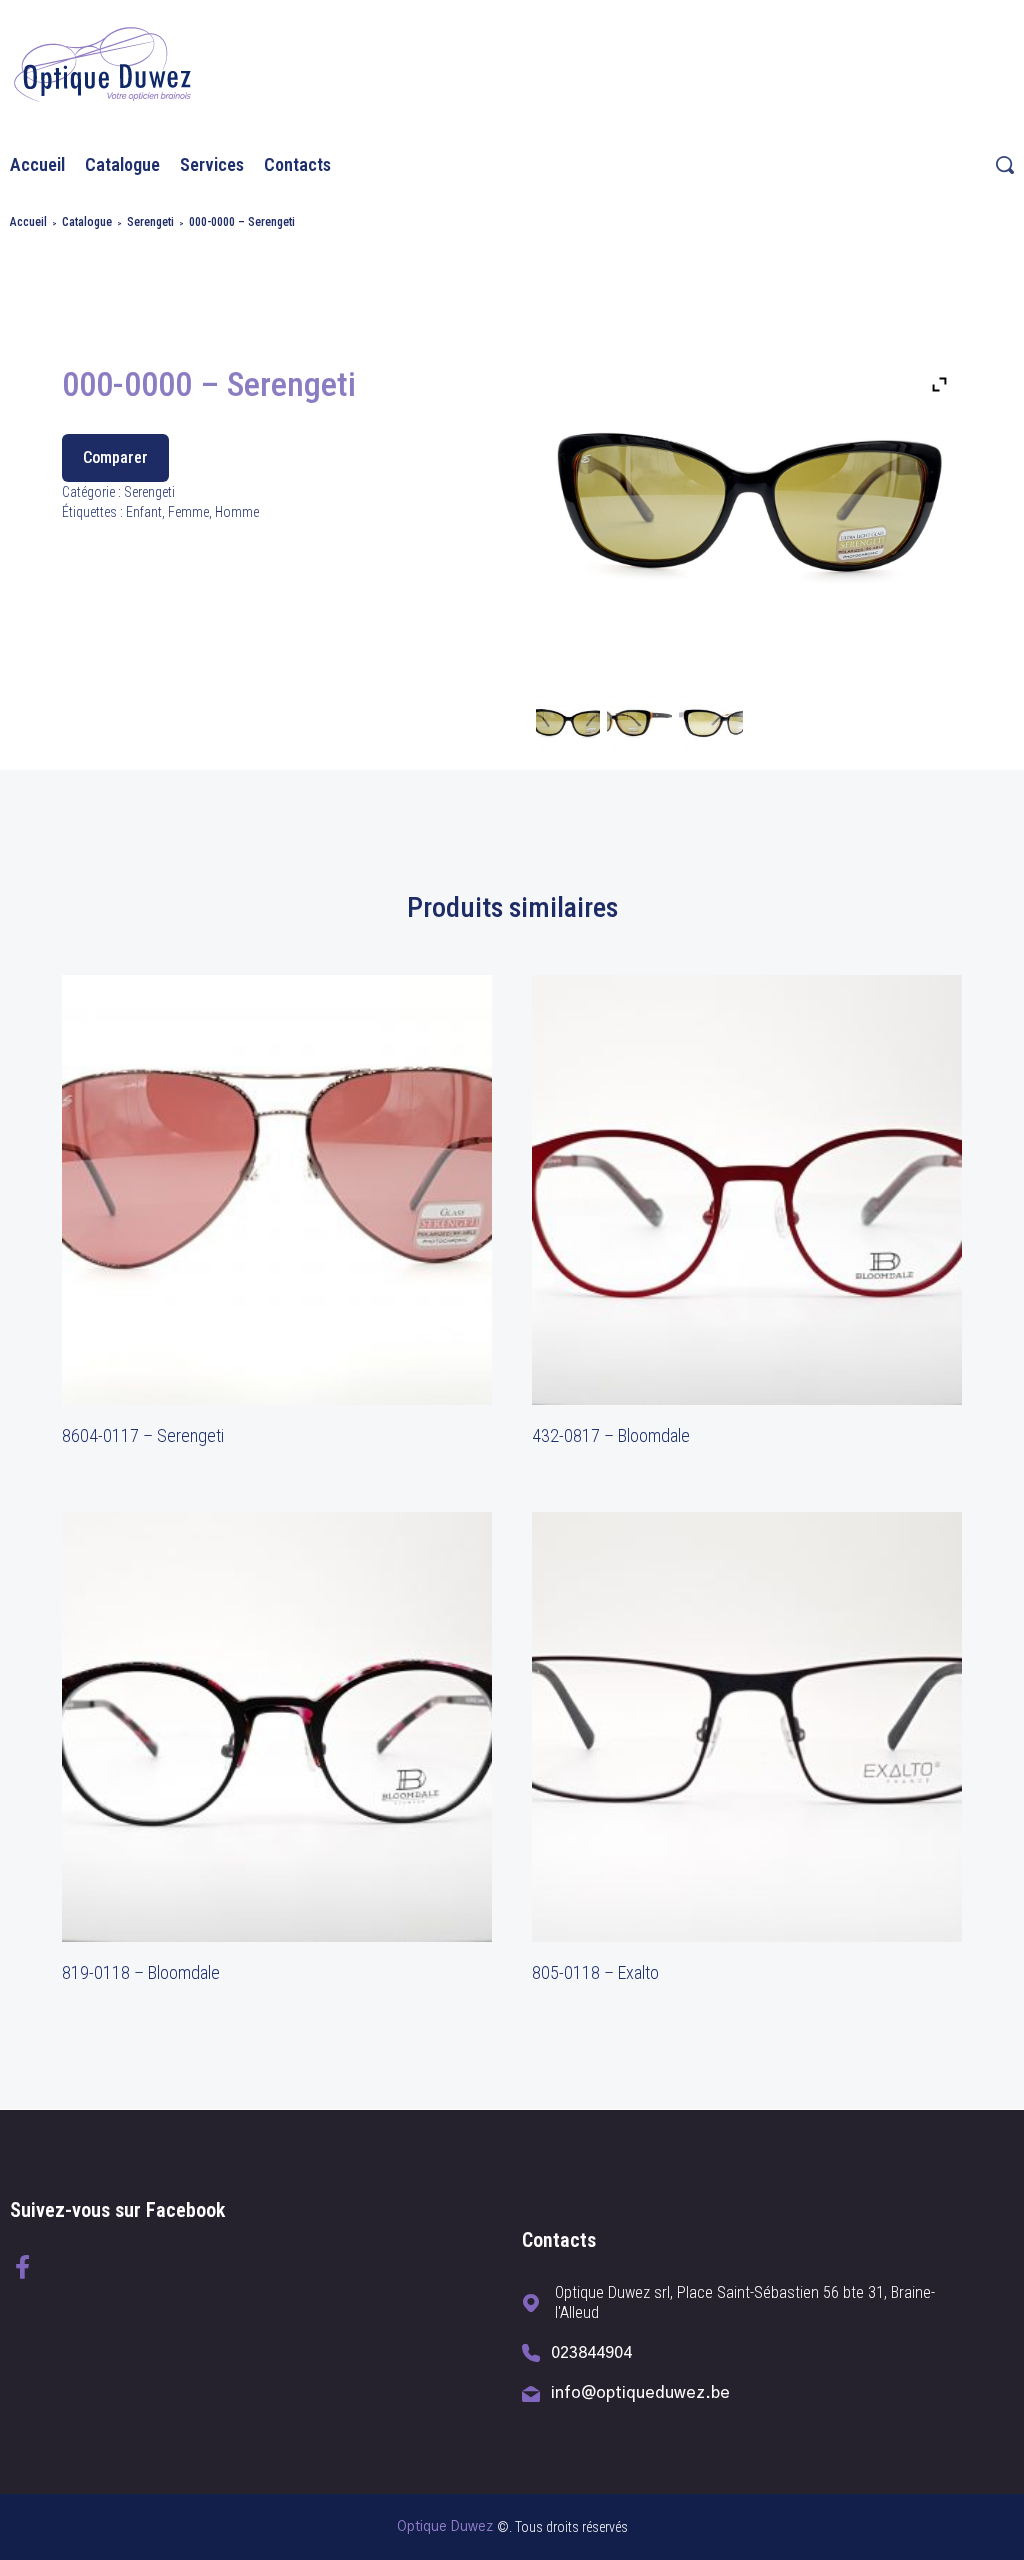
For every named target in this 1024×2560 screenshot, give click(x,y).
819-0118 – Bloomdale (141, 1972)
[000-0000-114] (711, 730)
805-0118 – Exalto (595, 1972)
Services (212, 164)
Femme (188, 512)
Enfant (144, 512)
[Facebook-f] (22, 2267)
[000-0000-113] (568, 730)
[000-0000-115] (639, 730)
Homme (237, 512)
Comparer (115, 457)
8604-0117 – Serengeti (143, 1435)
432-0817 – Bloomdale (611, 1435)
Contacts (297, 164)
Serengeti (150, 222)
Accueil (37, 164)
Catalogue (122, 164)
